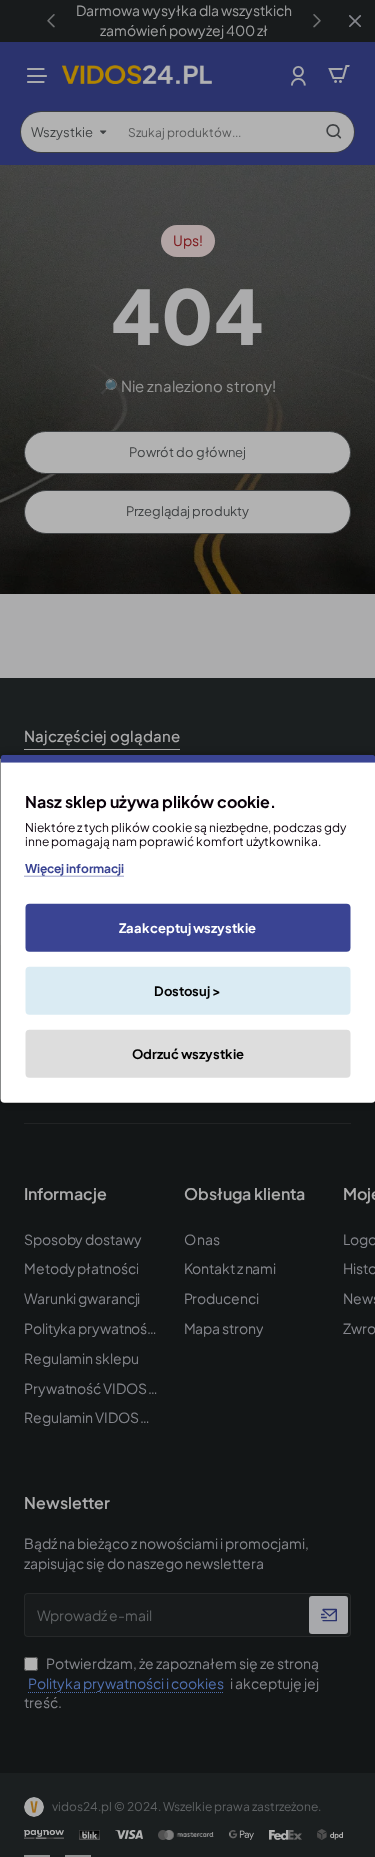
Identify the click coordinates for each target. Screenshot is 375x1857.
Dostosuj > (187, 991)
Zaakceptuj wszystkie (187, 928)
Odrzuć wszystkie (188, 1054)
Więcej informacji (74, 867)
